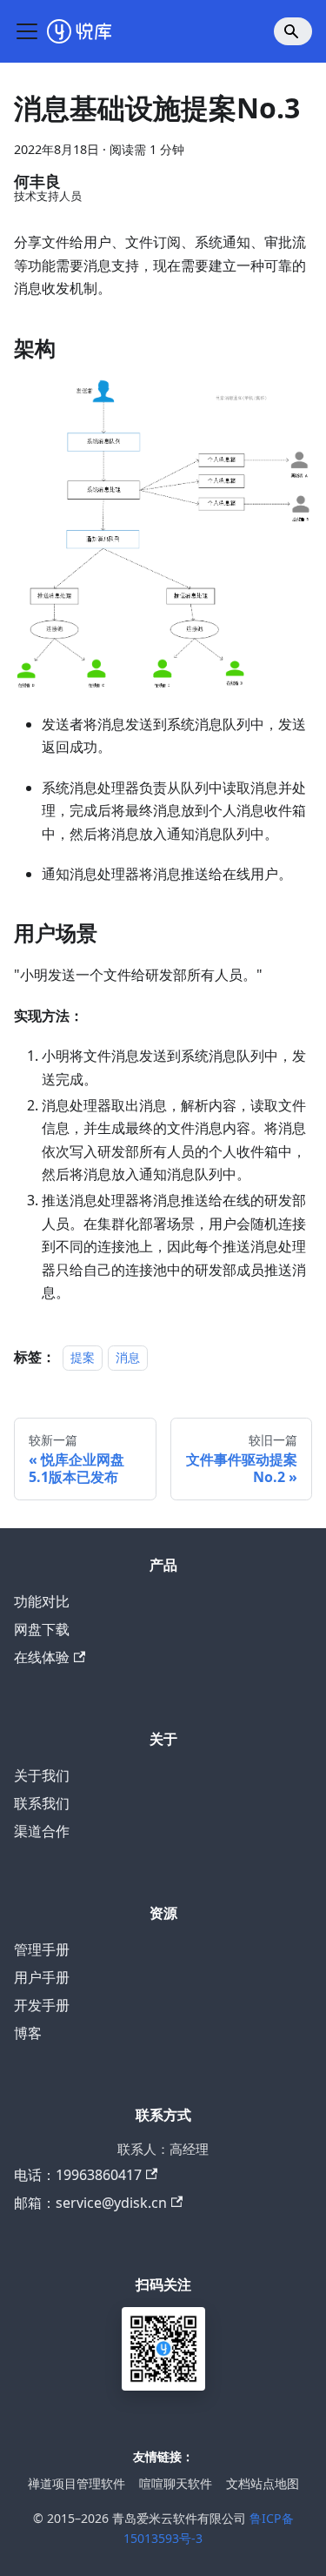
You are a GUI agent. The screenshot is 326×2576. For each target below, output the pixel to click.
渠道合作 (42, 1831)
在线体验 (42, 1657)
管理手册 (42, 1949)
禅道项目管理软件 (77, 2483)
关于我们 (42, 1775)
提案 (83, 1357)
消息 (128, 1357)
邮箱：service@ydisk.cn (90, 2203)
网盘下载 (42, 1629)
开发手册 (42, 2005)
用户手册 (42, 1977)
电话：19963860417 (78, 2175)
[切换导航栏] (27, 31)
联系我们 (42, 1803)
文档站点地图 (263, 2483)
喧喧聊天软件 (176, 2483)
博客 (28, 2033)
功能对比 (42, 1601)
